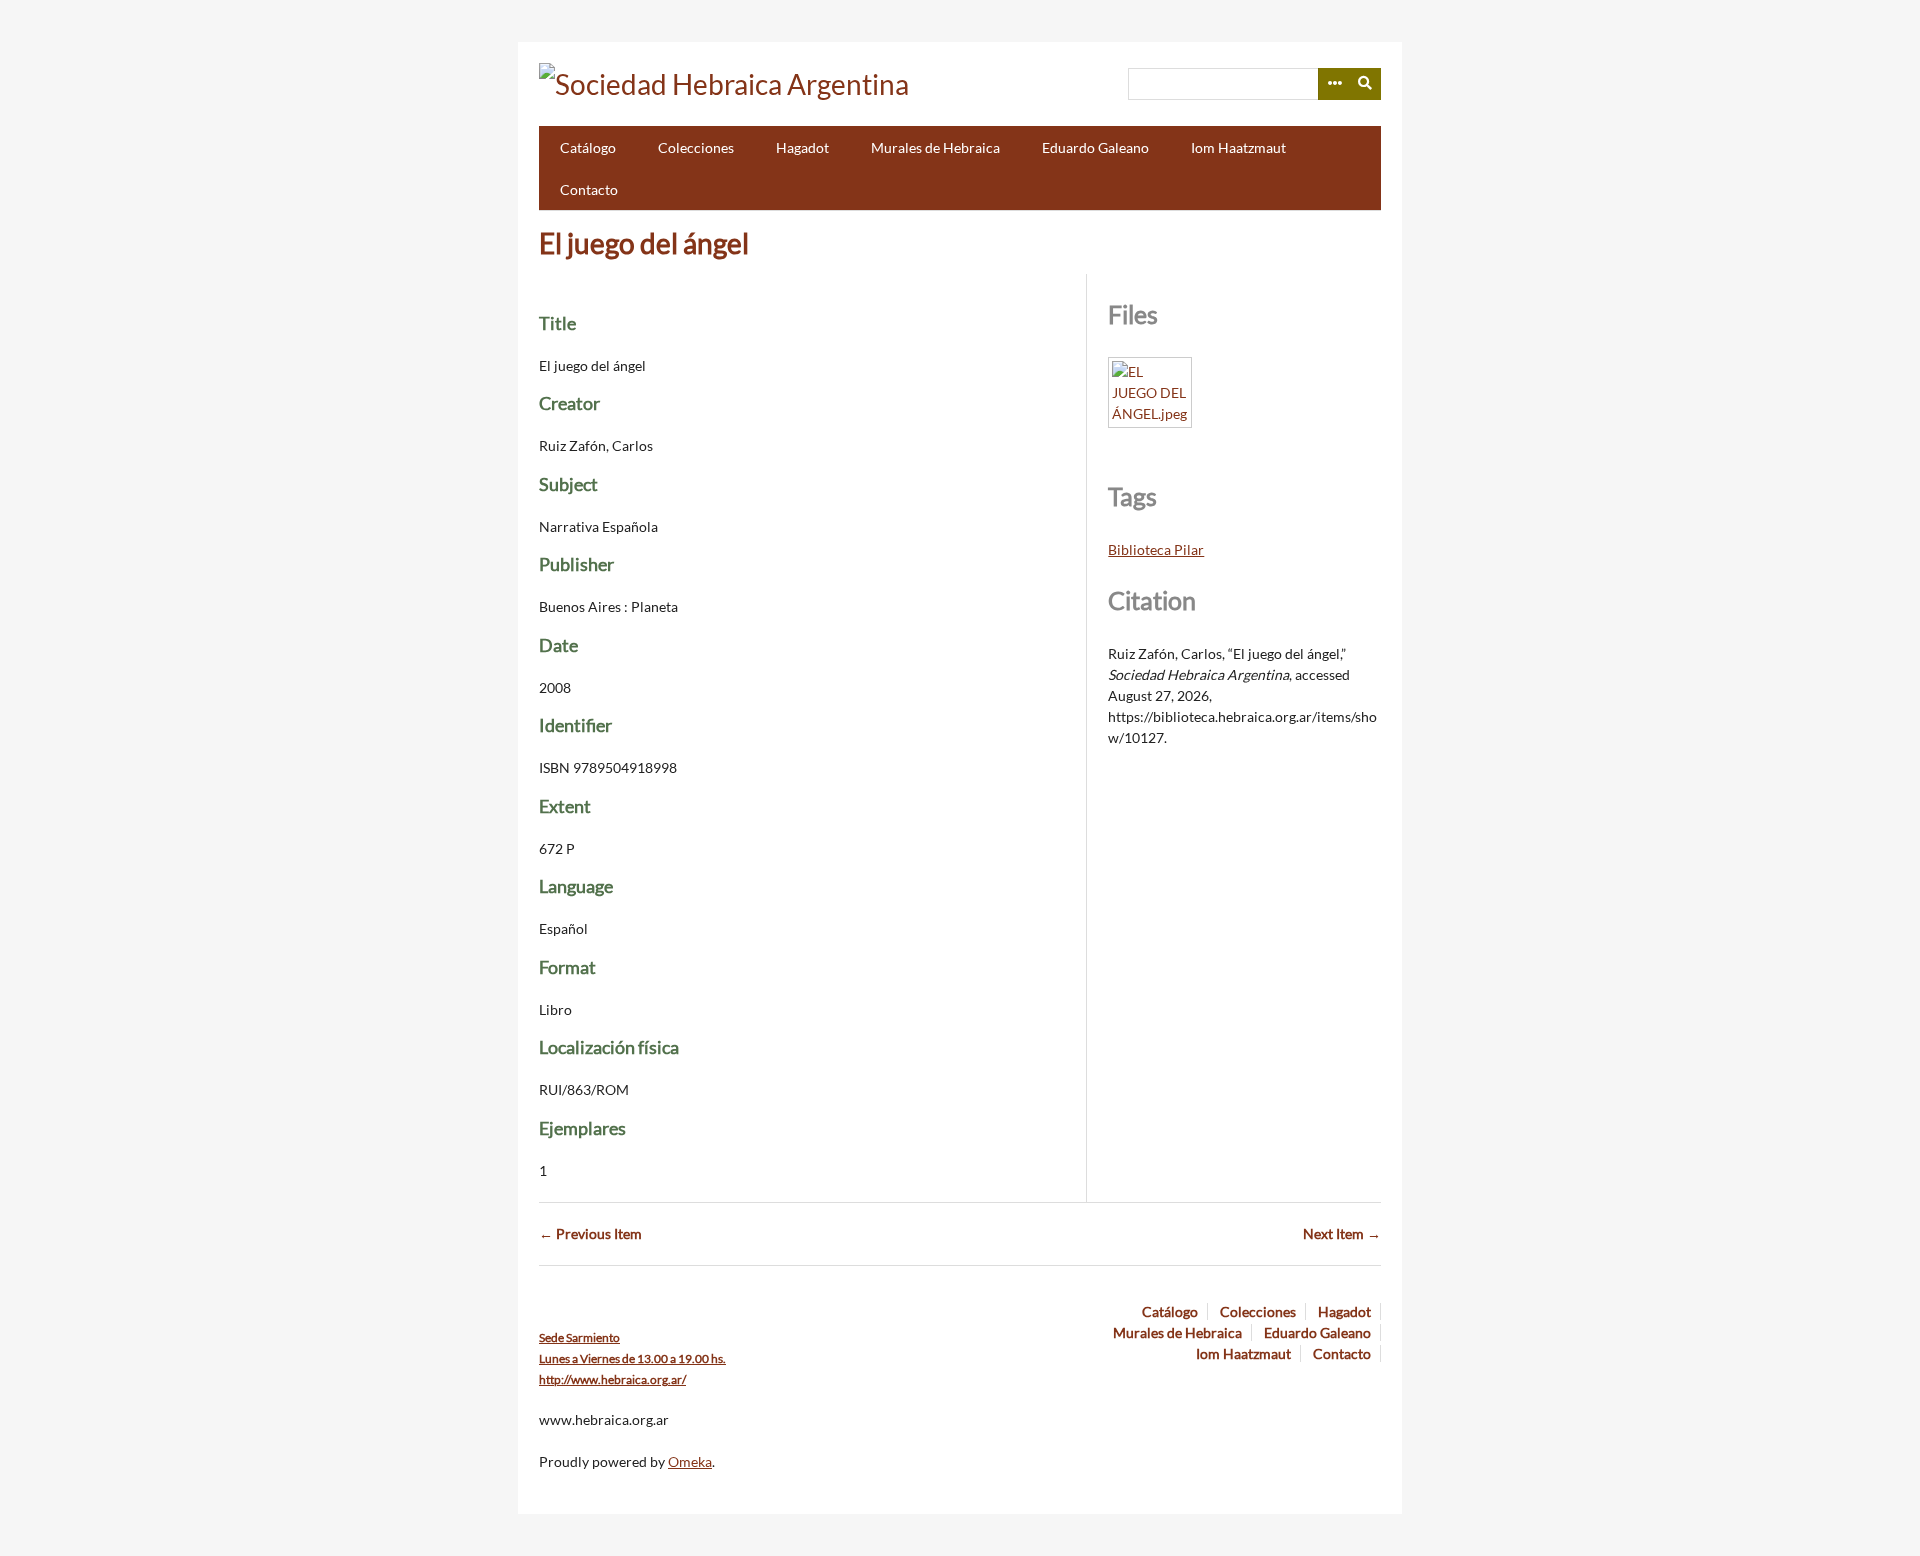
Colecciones (696, 147)
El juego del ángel (644, 243)
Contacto (589, 189)
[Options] (1334, 84)
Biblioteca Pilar (1156, 549)
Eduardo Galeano (1095, 147)
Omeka (690, 1461)
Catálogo (588, 147)
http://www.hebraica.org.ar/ (612, 1379)
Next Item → (1342, 1233)
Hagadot (802, 147)
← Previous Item (590, 1233)
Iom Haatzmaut (1238, 147)
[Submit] (1366, 84)
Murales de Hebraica (935, 147)
